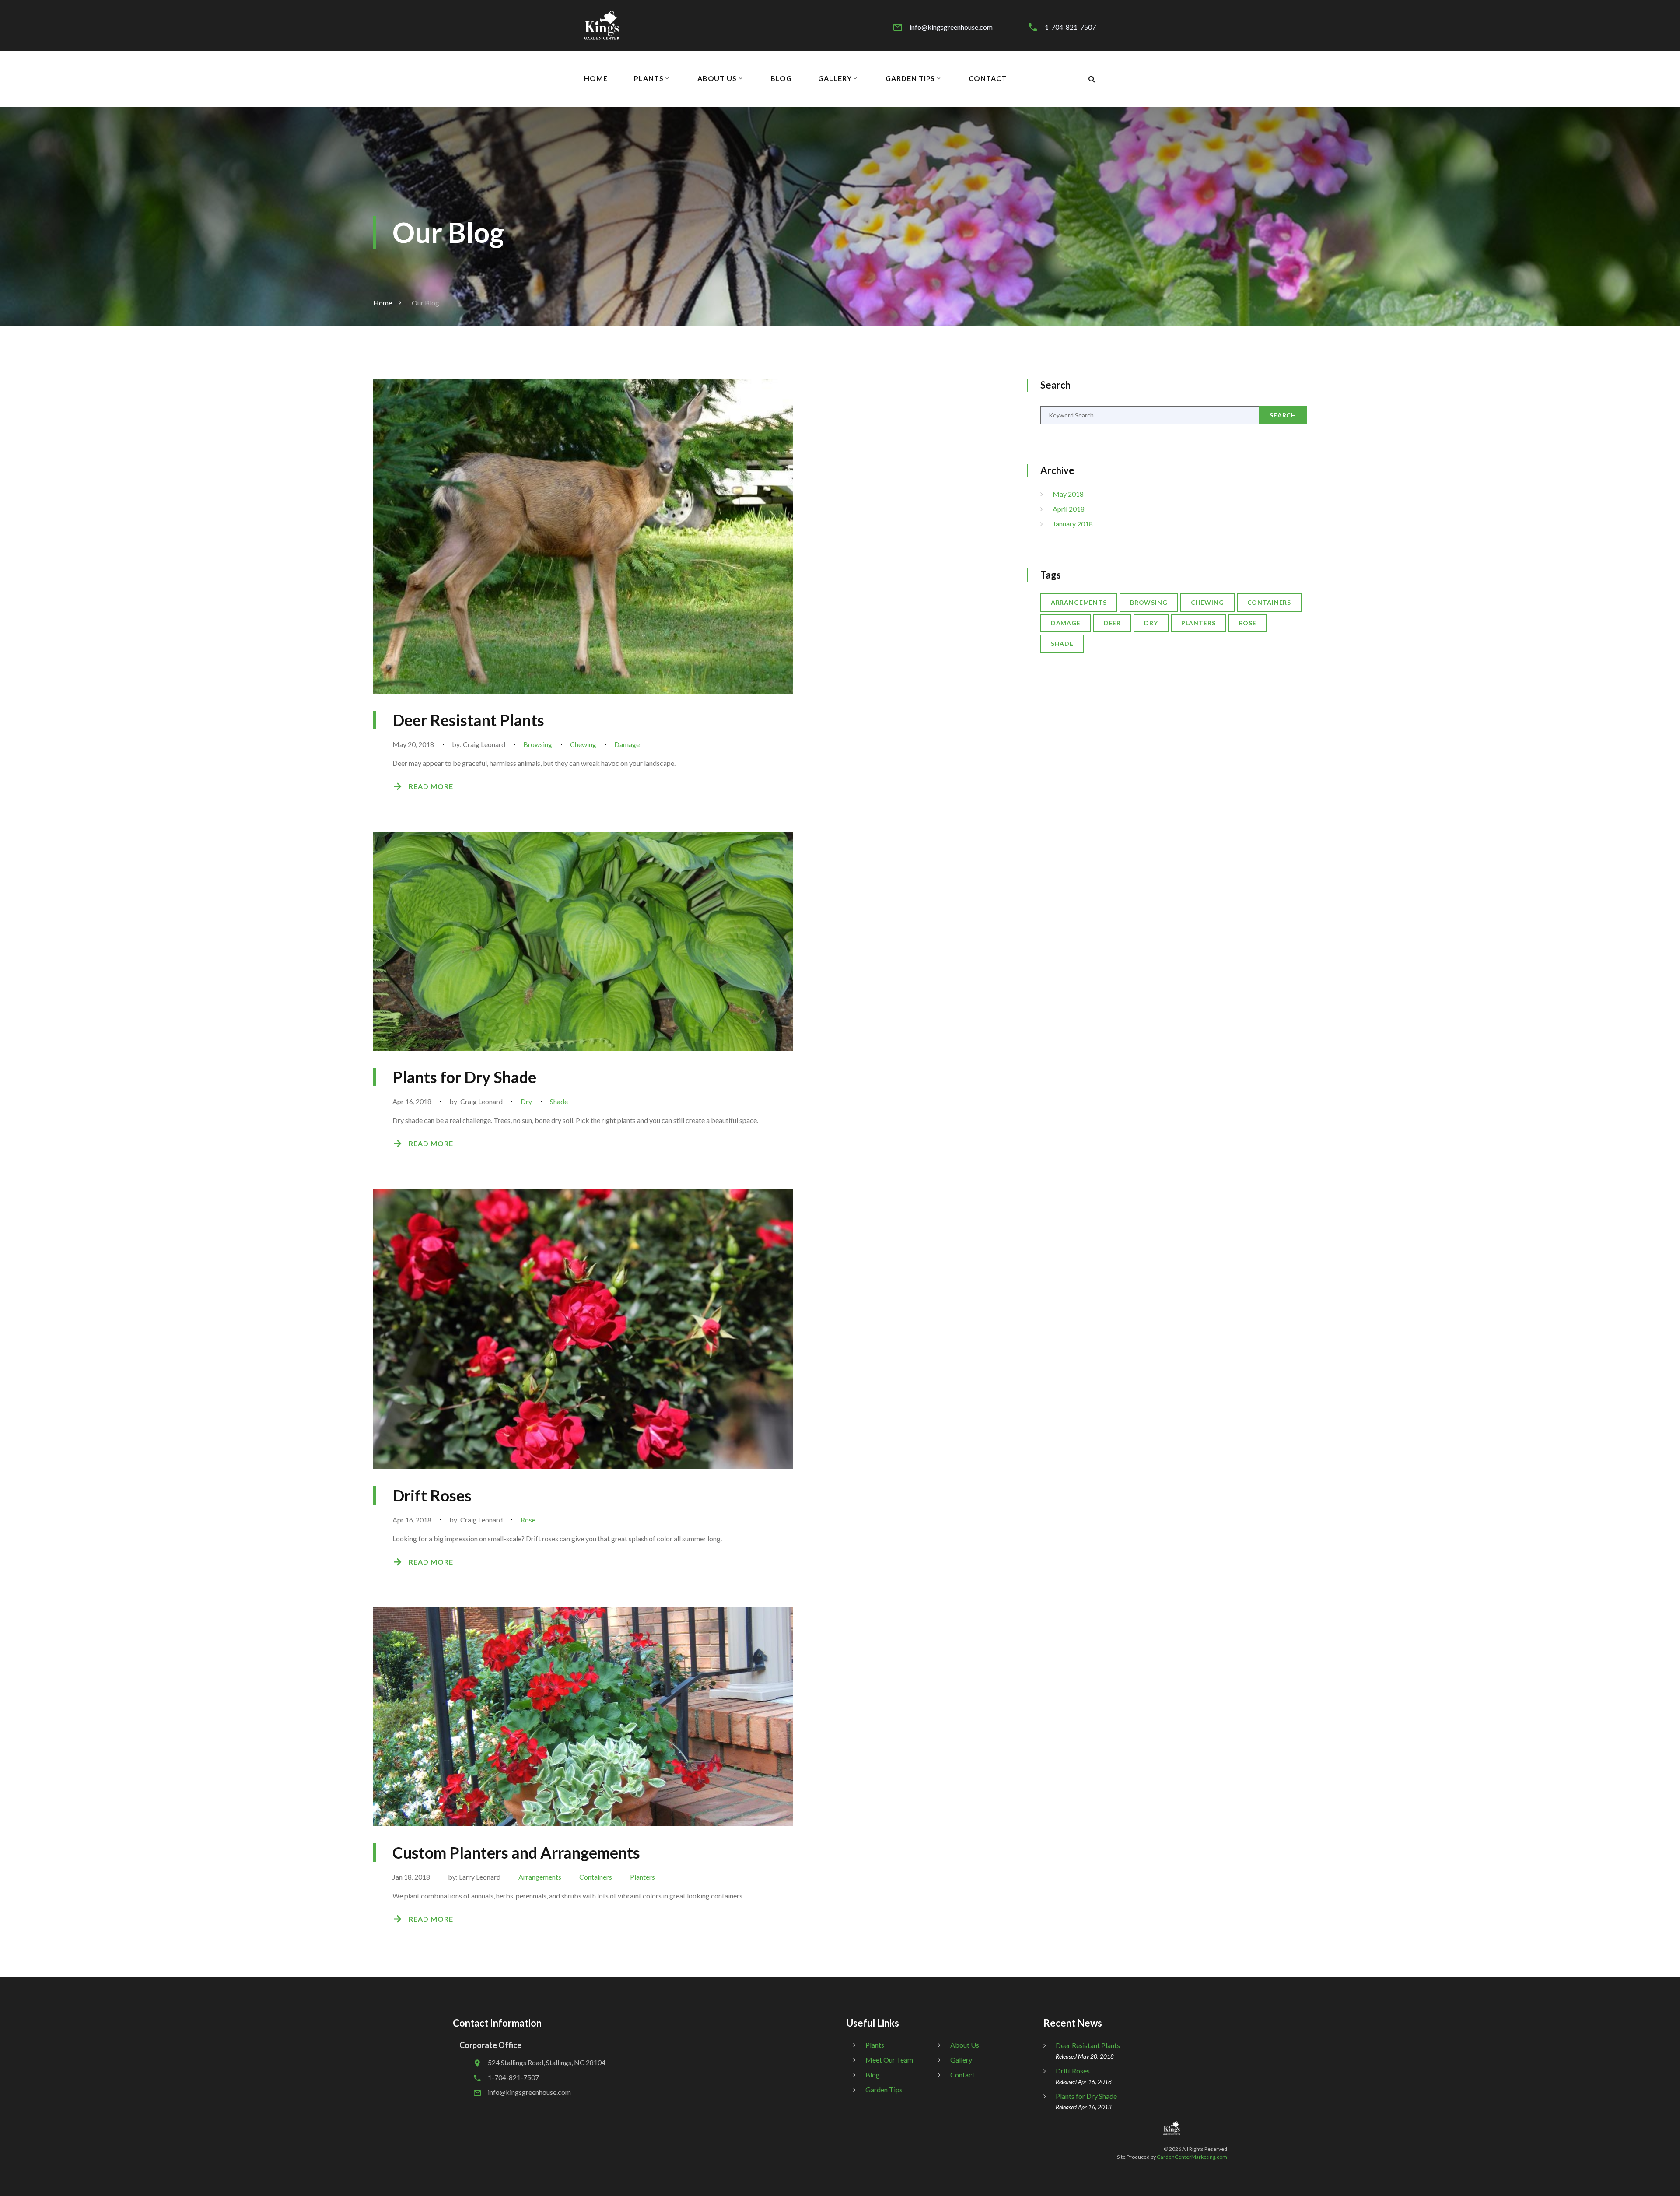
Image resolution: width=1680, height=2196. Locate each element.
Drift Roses (432, 1495)
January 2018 (1073, 524)
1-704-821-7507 (1070, 27)
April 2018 (1069, 509)
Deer (1112, 623)
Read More (431, 786)
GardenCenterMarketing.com (1192, 2157)
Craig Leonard (484, 744)
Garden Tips (910, 78)
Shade (559, 1101)
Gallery (835, 78)
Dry (526, 1101)
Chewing (583, 744)
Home (596, 78)
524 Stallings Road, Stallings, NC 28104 (547, 2062)
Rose (528, 1520)
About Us (717, 78)
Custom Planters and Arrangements (516, 1852)
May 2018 (1068, 494)
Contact (988, 78)
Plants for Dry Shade (464, 1077)
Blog (781, 78)
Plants (649, 78)
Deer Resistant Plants (468, 720)
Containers (596, 1877)
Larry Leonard (480, 1877)
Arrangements (540, 1877)
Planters (642, 1877)
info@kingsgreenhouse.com (951, 27)
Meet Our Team (889, 2060)
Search (1283, 415)
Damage (627, 744)
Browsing (538, 744)
